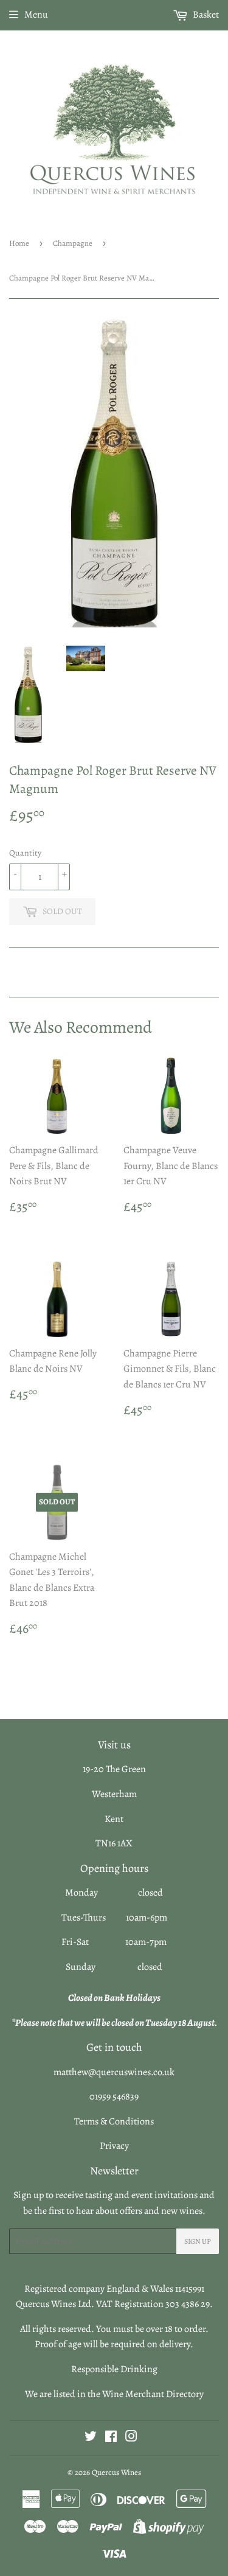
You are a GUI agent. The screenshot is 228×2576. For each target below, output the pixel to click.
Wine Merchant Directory (153, 2394)
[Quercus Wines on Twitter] (91, 2438)
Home (19, 243)
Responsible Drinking (114, 2369)
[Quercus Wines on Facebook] (111, 2438)
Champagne (73, 243)
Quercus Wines (116, 2472)
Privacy (114, 2146)
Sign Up (198, 2241)
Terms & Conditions (114, 2121)
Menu (36, 15)
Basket (205, 15)
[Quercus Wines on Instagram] (131, 2438)
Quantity (25, 853)
